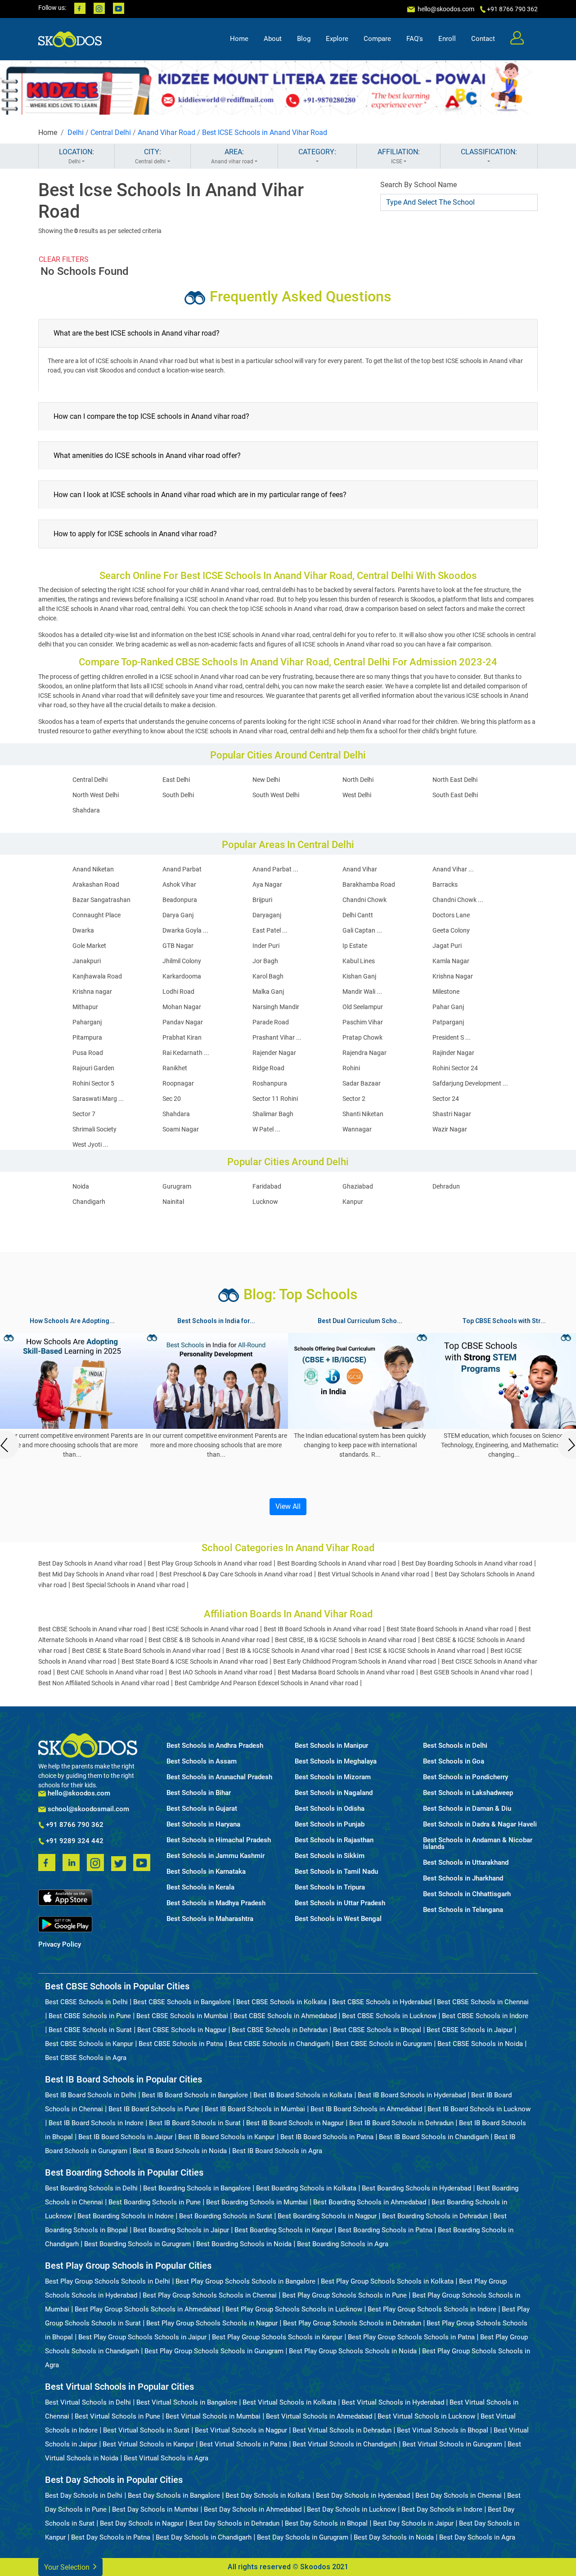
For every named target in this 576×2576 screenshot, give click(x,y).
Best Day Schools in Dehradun (234, 2523)
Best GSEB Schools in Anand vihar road (474, 1672)
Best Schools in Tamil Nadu (336, 1872)
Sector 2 (354, 1099)
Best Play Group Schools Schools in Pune (344, 2295)
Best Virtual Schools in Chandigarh (345, 2444)
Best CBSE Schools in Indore (485, 2016)
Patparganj (448, 1022)
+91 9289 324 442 (74, 1841)
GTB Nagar (178, 946)
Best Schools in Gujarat (202, 1809)
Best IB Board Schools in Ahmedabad (366, 2109)
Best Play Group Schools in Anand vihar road (210, 1563)
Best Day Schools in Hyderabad (363, 2495)
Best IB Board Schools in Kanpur (227, 2137)
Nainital (173, 1202)
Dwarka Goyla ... (185, 930)
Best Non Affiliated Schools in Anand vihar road (104, 1683)
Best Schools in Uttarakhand (466, 1863)
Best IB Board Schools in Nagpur (295, 2123)
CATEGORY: (317, 152)
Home (239, 39)
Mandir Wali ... (362, 992)
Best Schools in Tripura (330, 1887)
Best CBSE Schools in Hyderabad (382, 2002)
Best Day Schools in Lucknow (351, 2509)
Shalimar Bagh (273, 1114)
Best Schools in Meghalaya (336, 1761)
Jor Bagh (265, 961)
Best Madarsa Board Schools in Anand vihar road (346, 1672)
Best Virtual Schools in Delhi (88, 2402)
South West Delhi (276, 795)
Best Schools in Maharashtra (210, 1919)
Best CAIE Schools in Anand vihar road (110, 1672)
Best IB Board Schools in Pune (154, 2109)
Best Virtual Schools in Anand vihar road (373, 1574)
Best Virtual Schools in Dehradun (342, 2430)
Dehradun (446, 1186)
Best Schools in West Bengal (338, 1919)
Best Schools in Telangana (463, 1910)
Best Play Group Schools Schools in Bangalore (245, 2281)
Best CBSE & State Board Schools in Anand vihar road (146, 1651)
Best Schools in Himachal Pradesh (219, 1840)
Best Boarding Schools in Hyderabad (416, 2188)
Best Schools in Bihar (199, 1793)
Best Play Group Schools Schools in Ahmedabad (147, 2309)
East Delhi (176, 780)
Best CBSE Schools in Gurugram (384, 2044)
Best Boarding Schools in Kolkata (306, 2188)
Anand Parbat (182, 869)
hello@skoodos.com (445, 9)
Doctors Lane (451, 915)
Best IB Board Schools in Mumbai (255, 2109)
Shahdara (86, 810)
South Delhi (178, 795)
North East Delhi (455, 780)
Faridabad (267, 1186)
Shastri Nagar (452, 1114)
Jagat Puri (447, 946)
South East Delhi (455, 795)
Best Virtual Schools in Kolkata (289, 2402)
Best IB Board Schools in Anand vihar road (322, 1629)
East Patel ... (270, 930)
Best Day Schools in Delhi (84, 2495)
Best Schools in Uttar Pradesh (340, 1903)
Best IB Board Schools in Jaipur (126, 2137)
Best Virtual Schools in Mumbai (213, 2416)
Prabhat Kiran (182, 1037)
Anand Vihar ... (453, 869)
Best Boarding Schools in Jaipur (181, 2230)
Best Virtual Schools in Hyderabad (393, 2402)
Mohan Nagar (182, 1007)
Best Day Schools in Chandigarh (204, 2537)
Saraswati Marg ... (98, 1099)
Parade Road (271, 1022)
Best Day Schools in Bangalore (174, 2495)
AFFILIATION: (399, 156)
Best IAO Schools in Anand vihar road (220, 1672)
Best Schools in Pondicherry (466, 1777)
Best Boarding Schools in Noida (244, 2244)
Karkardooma (182, 976)
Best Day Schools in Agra (477, 2537)
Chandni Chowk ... (458, 900)
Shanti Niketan (363, 1114)
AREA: (232, 156)
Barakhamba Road (369, 884)
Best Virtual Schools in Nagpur (241, 2430)
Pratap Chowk (362, 1037)
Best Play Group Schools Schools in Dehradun (352, 2323)
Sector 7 (84, 1114)
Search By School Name (418, 185)
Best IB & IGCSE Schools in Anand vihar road (288, 1651)
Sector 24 (446, 1099)
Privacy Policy (60, 1945)
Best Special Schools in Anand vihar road (128, 1585)
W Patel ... (266, 1129)
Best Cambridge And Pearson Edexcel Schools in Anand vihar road (266, 1683)
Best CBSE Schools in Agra (86, 2058)
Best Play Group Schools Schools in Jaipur (142, 2337)
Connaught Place (97, 915)
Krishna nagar (92, 992)
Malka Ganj (268, 992)
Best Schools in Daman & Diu (467, 1809)
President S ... (452, 1037)
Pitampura (87, 1037)
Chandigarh (89, 1202)
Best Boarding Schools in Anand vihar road (337, 1563)
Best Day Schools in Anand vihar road (90, 1563)
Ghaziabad (358, 1186)
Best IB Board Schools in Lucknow (479, 2109)
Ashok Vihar (179, 884)
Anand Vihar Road (166, 132)
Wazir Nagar (450, 1129)
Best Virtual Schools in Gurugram (452, 2444)
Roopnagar (178, 1083)
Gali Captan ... (362, 930)
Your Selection (68, 2567)
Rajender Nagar (274, 1053)
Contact (483, 39)
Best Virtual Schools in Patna (243, 2444)
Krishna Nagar (453, 976)
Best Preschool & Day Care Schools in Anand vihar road (236, 1574)
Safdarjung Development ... (470, 1083)
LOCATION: (76, 156)
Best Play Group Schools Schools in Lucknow (294, 2309)
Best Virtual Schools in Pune (117, 2416)
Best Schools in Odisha (330, 1809)
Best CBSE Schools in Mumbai (182, 2016)
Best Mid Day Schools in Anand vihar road (96, 1574)
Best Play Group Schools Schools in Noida (353, 2351)
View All (288, 1506)
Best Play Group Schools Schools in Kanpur (277, 2337)
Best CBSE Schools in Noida (480, 2044)
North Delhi (358, 780)
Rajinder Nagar (453, 1053)
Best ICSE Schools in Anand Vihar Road (265, 132)
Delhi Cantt (358, 915)
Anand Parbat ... (275, 869)
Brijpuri (262, 900)
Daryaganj (267, 915)
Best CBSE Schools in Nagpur (182, 2030)
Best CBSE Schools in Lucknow (389, 2016)
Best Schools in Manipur (331, 1746)
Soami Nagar (181, 1129)
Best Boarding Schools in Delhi (91, 2188)
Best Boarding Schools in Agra (343, 2244)
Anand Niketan (93, 869)
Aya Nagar (267, 884)
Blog (304, 39)
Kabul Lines (359, 961)
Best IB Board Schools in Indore (96, 2123)
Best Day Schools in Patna (111, 2537)
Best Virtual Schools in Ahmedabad (319, 2416)
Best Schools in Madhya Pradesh (216, 1903)
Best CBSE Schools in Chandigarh (279, 2044)
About (273, 39)
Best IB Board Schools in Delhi (91, 2095)
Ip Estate (355, 946)
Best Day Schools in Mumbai (155, 2509)
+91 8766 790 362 (74, 1825)
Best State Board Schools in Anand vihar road (450, 1629)
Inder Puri (266, 946)
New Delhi (266, 780)
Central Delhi (111, 132)
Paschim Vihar (363, 1022)
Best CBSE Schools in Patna (181, 2044)
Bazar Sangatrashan (101, 900)
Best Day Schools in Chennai (459, 2495)
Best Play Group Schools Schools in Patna (411, 2337)
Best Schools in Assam (202, 1761)
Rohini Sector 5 (93, 1083)
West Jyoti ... (90, 1144)
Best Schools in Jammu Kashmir (216, 1856)
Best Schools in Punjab (330, 1824)
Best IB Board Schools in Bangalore (195, 2095)
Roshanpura (270, 1083)
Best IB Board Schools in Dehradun (401, 2123)
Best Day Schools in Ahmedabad (253, 2509)
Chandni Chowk (364, 900)
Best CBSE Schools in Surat (90, 2030)
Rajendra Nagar (364, 1053)
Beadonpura (180, 900)
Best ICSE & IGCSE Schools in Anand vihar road (420, 1651)
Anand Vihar (360, 869)
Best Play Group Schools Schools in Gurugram (214, 2351)
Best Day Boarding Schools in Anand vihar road (467, 1563)
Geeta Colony (451, 930)
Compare (377, 39)
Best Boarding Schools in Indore (126, 2216)
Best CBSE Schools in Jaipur (470, 2030)
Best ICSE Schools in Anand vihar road (205, 1629)
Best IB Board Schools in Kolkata (303, 2095)
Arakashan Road (96, 884)
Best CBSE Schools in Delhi (86, 2002)
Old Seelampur (363, 1007)
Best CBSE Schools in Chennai (483, 2002)
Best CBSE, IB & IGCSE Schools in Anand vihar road (346, 1640)
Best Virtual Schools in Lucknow (426, 2416)
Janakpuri (87, 961)
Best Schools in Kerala (200, 1887)
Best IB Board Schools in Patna (327, 2137)
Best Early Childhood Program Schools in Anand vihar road (355, 1661)
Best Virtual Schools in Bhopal (443, 2430)
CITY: (150, 156)
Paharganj (87, 1022)
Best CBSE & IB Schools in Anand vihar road (209, 1640)
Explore (337, 39)
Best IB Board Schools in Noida (180, 2151)
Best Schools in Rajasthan (334, 1840)
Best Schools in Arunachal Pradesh (219, 1777)
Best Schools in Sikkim (330, 1856)
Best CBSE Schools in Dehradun (280, 2030)
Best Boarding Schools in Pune (155, 2202)
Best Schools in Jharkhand (463, 1878)
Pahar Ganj (448, 1007)
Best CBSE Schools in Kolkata (281, 2002)
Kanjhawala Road (97, 976)
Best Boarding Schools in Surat (226, 2216)
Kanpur (353, 1202)
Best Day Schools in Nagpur (142, 2523)
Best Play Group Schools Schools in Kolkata (387, 2281)
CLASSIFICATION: (489, 152)
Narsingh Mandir (276, 1007)
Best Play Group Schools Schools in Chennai (210, 2295)
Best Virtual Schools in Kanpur (148, 2444)
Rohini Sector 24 (455, 1068)
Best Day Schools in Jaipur (413, 2523)
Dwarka (83, 930)
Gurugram (177, 1186)
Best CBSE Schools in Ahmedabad (285, 2016)
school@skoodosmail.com (88, 1809)
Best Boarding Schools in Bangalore (197, 2188)
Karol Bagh (268, 976)
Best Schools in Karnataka (206, 1872)
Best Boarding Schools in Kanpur (283, 2230)
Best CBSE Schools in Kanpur (89, 2044)
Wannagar (357, 1129)
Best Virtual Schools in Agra (166, 2458)
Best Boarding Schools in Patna (385, 2230)
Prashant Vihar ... (277, 1037)
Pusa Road (88, 1053)
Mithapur (85, 1007)
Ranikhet (175, 1068)
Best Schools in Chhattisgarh (467, 1894)
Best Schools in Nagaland (334, 1793)
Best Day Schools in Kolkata (268, 2495)
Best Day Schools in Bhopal (326, 2523)
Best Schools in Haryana (203, 1824)
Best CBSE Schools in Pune (90, 2016)
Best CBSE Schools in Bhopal (377, 2030)
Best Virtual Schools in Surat (146, 2430)
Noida (81, 1186)
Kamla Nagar (451, 961)
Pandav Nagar (183, 1022)
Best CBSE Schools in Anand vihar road (92, 1629)
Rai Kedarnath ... (186, 1053)
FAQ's (415, 39)
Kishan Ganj (359, 976)
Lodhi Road (178, 992)
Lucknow (265, 1202)
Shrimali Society (94, 1129)
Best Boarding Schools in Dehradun (435, 2216)
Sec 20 (172, 1099)
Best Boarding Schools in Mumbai (257, 2202)
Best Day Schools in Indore (442, 2509)
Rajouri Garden (93, 1068)
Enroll (447, 39)
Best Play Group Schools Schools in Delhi (108, 2281)
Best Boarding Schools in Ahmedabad (370, 2202)
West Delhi (357, 795)
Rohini (351, 1068)
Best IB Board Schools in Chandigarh (434, 2137)
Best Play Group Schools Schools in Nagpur (212, 2323)
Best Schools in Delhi (455, 1746)
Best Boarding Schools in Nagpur (327, 2216)
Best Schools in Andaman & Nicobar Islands (478, 1844)
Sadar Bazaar (362, 1083)
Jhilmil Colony (182, 961)
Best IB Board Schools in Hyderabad (412, 2095)
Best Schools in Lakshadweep (468, 1793)
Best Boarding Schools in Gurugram (137, 2244)
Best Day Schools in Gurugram (303, 2537)
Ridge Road (268, 1068)
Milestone (446, 992)
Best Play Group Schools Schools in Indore (432, 2309)
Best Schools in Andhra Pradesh (215, 1746)
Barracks (445, 884)
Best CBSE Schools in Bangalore (182, 2002)
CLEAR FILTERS (64, 259)
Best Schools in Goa (454, 1761)
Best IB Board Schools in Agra (277, 2151)
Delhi (76, 132)
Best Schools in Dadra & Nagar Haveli (480, 1824)
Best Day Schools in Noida (394, 2537)
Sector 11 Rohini (275, 1099)
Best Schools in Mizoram (333, 1777)
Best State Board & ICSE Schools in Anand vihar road (195, 1661)
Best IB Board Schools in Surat (195, 2123)
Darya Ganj (178, 915)
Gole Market (89, 946)
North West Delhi (96, 795)
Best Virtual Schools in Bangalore (187, 2402)
